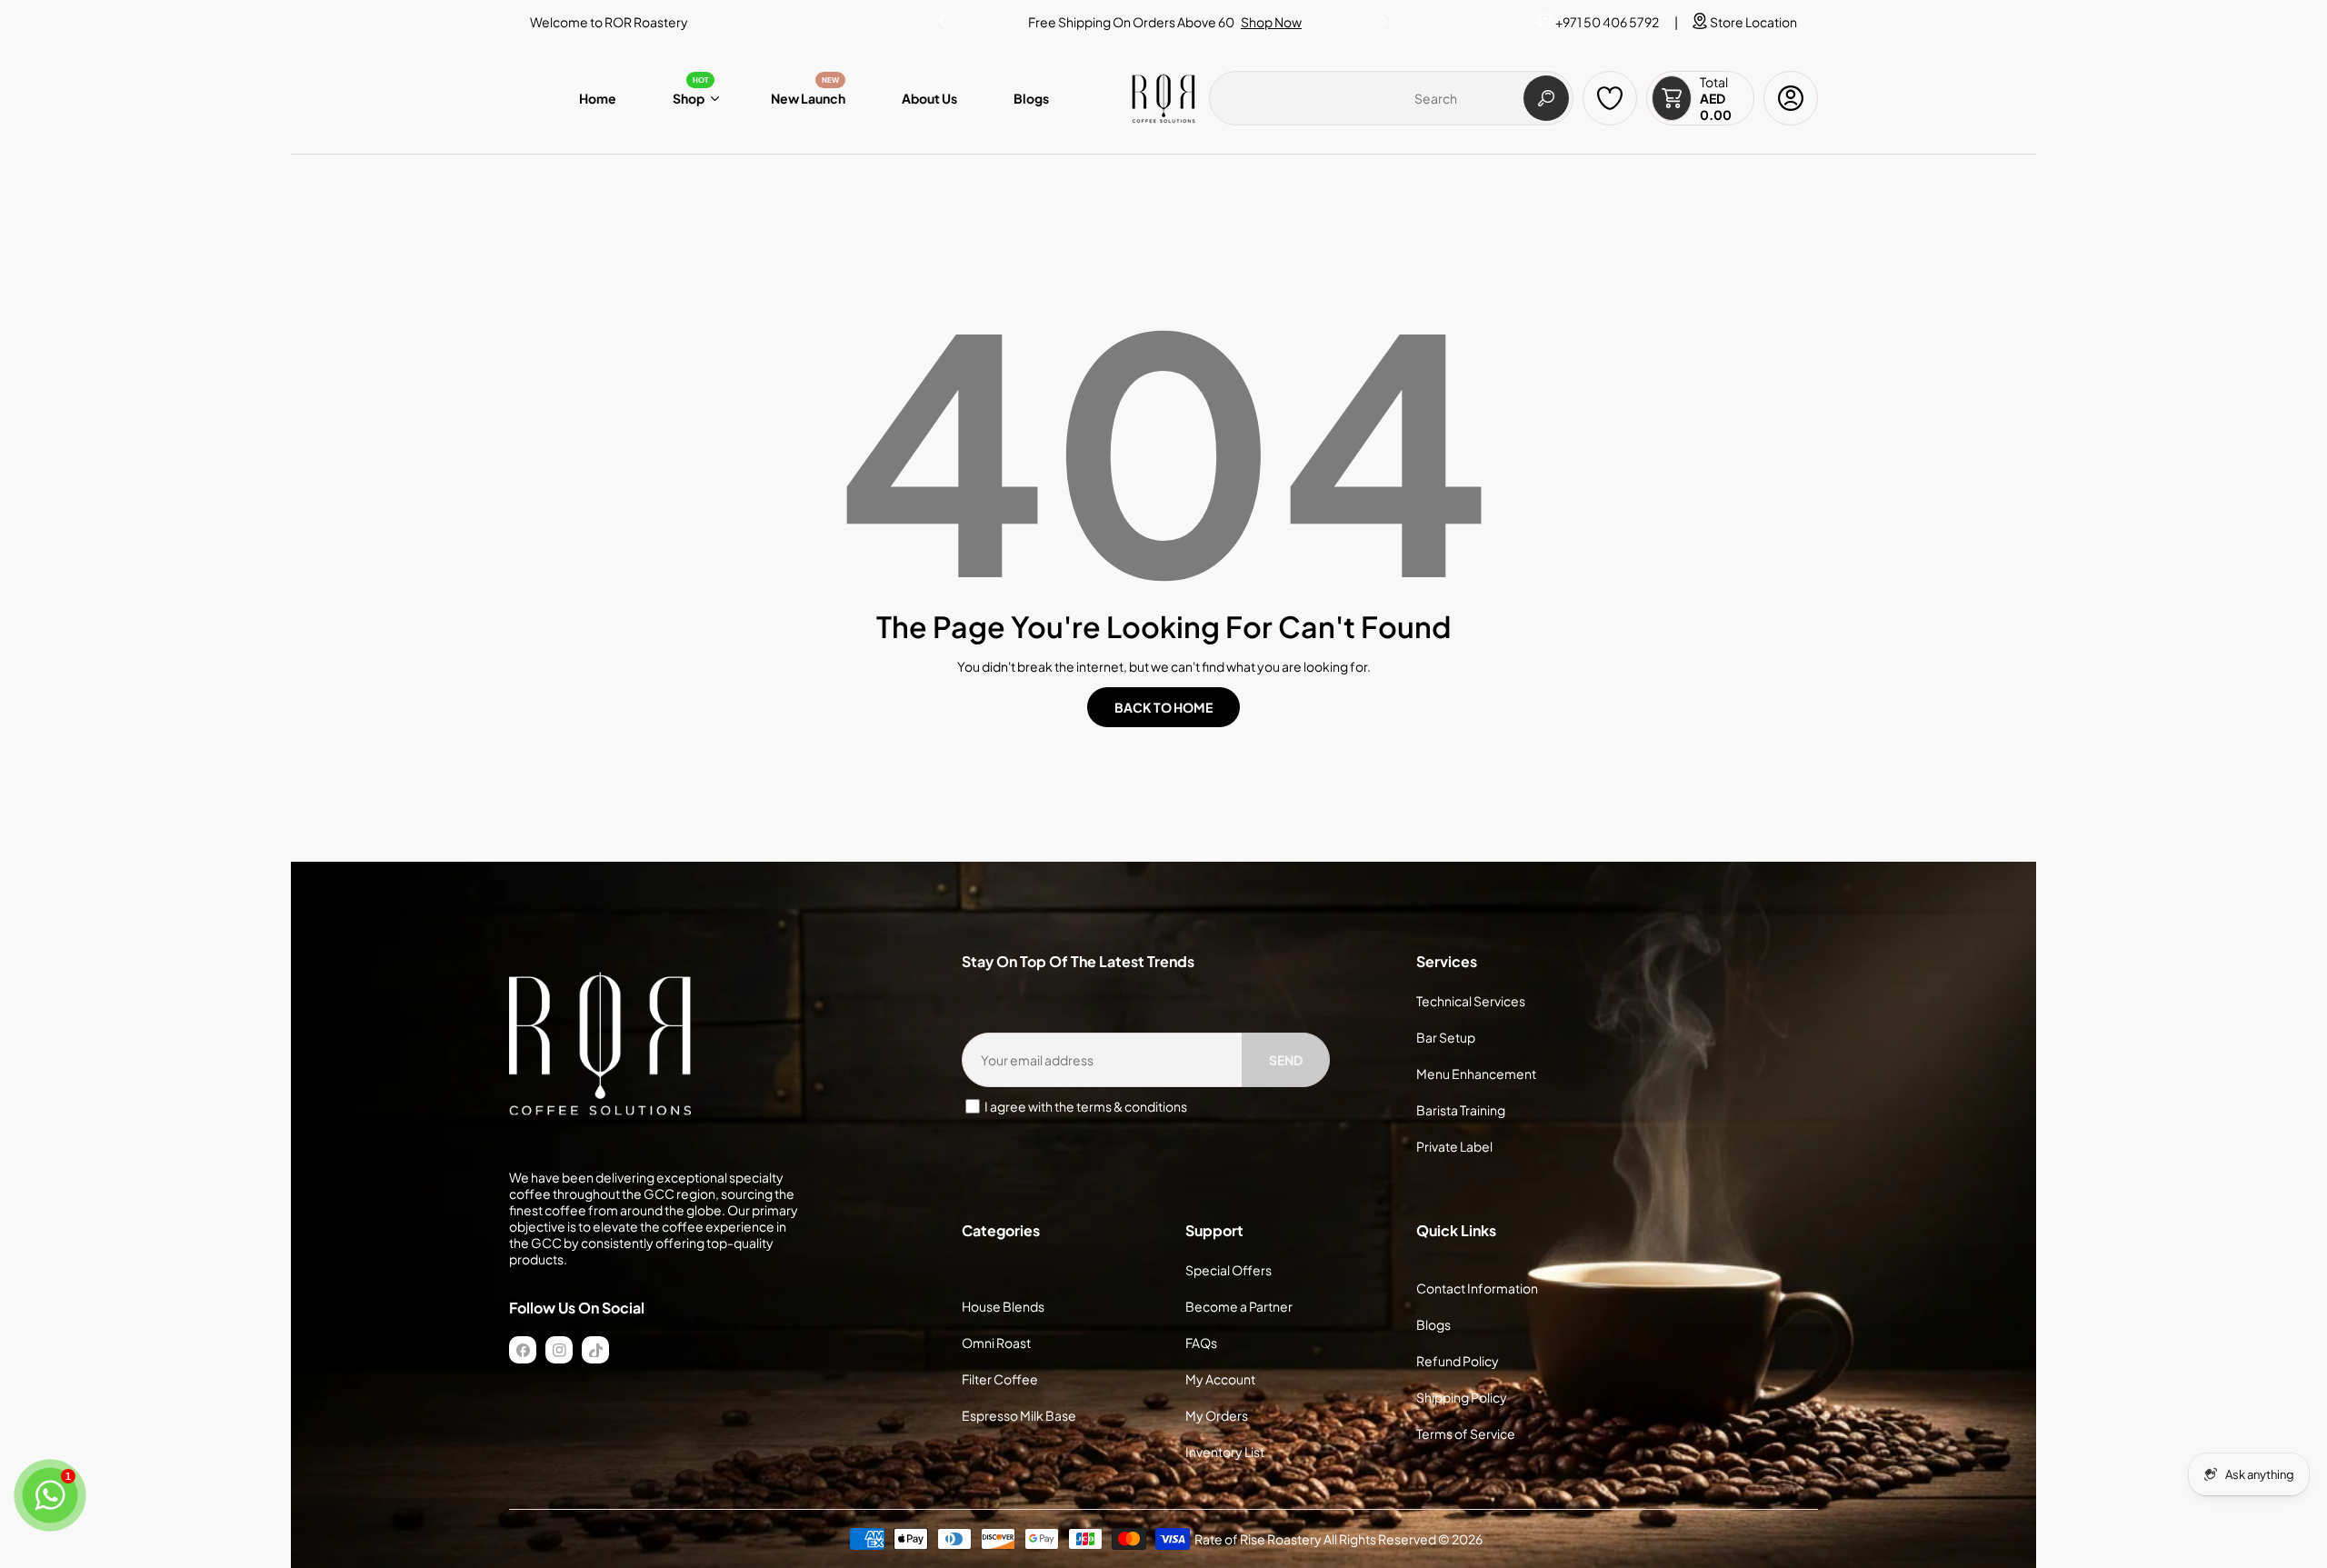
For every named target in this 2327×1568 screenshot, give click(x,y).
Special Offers (1228, 1270)
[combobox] (1391, 98)
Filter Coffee (1000, 1379)
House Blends (1003, 1306)
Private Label (1454, 1146)
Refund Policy (1458, 1361)
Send (1286, 1060)
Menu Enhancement (1476, 1074)
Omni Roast (996, 1343)
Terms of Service (1466, 1433)
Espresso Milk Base (1019, 1415)
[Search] (1546, 98)
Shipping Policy (1462, 1397)
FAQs (1201, 1343)
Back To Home (1163, 707)
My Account (1220, 1379)
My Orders (1217, 1415)
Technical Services (1471, 1001)
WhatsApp (1246, 22)
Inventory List (1225, 1452)
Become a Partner (1239, 1306)
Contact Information (1477, 1288)
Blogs (1433, 1324)
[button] (1384, 17)
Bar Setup (1446, 1037)
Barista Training (1461, 1110)
